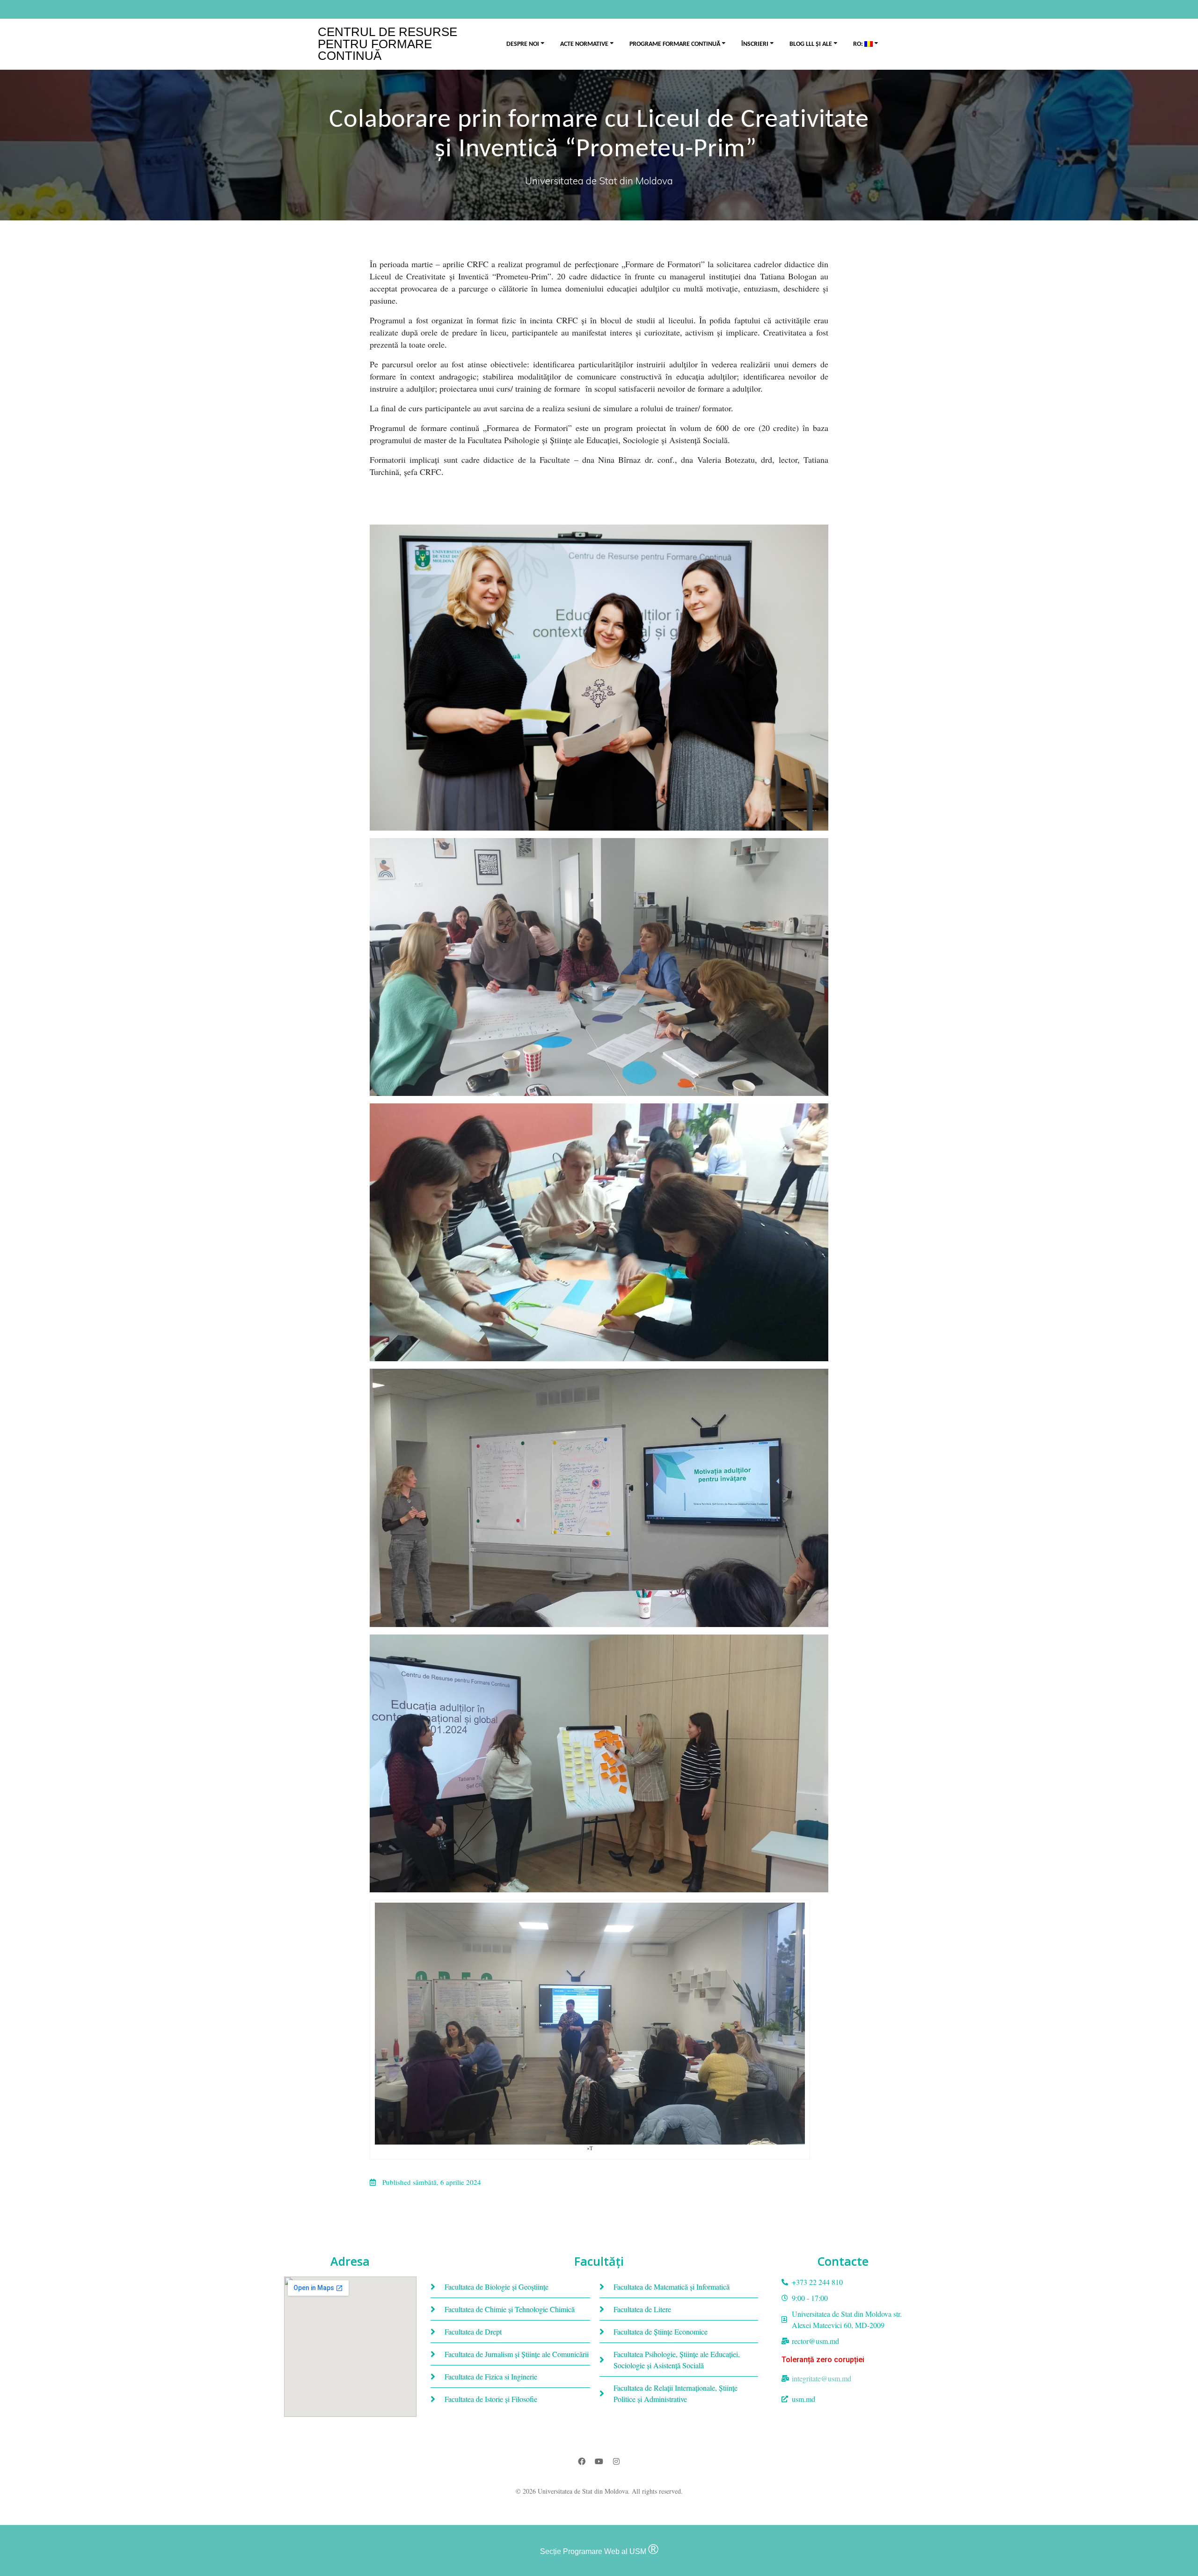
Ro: (859, 44)
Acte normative (584, 44)
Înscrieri (755, 44)
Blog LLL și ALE (811, 44)
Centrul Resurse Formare (387, 44)
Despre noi (523, 44)
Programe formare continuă (675, 44)
